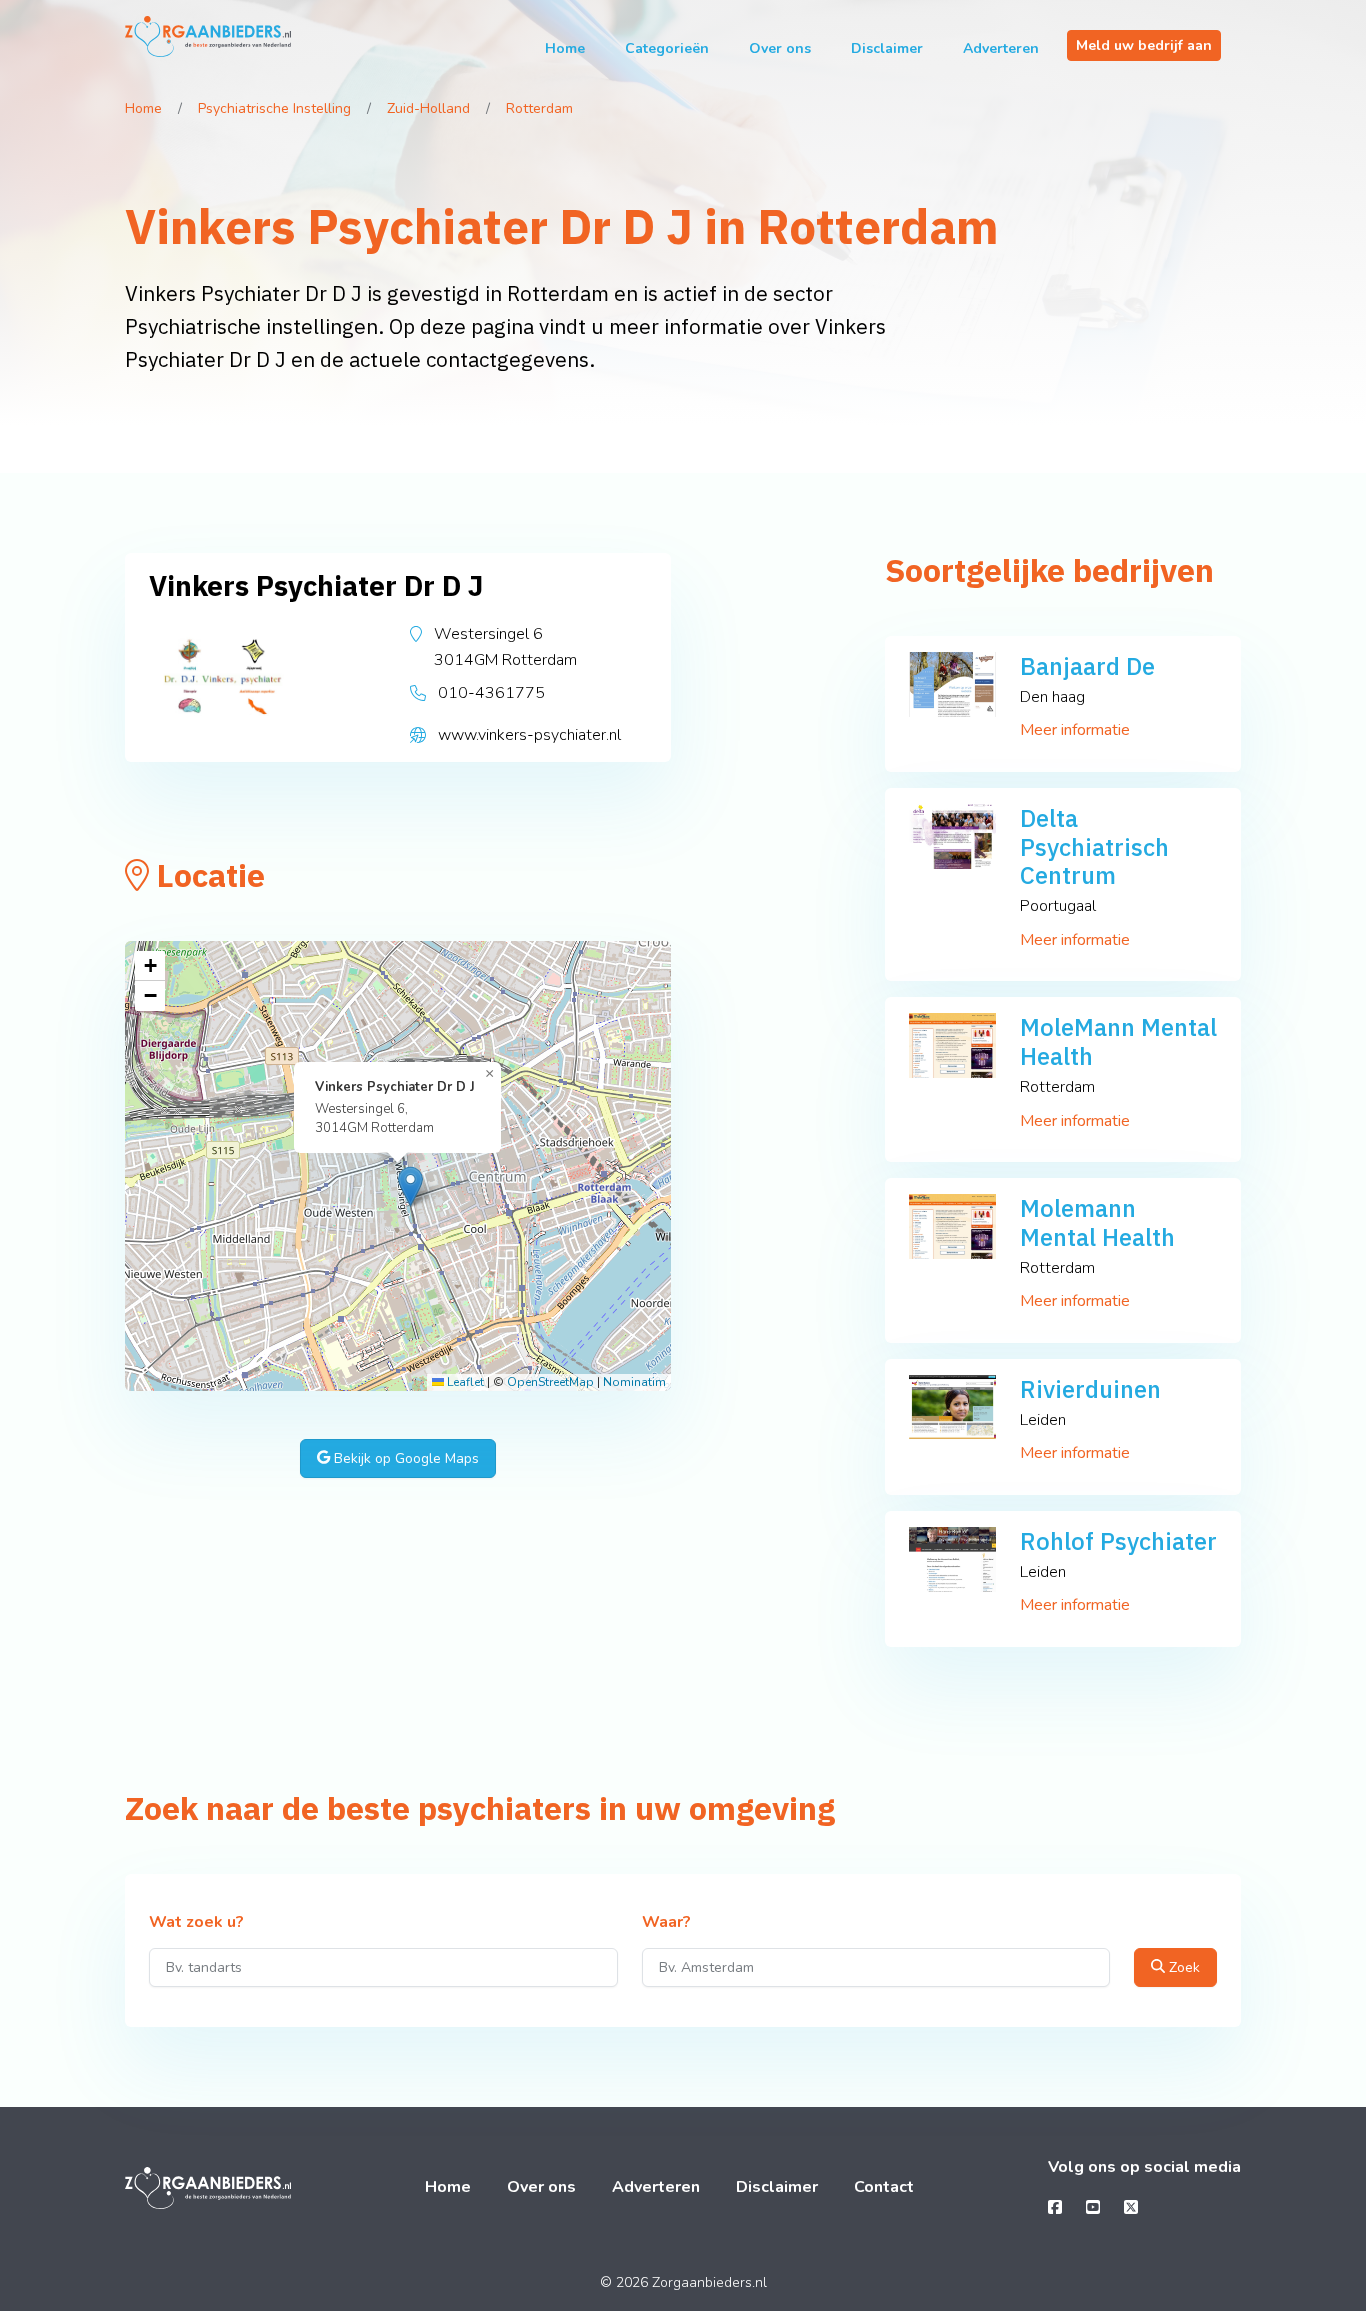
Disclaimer (887, 48)
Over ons (780, 48)
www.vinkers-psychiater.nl (529, 735)
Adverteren (1001, 48)
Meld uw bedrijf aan (1144, 45)
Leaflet (464, 1382)
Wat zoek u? (196, 1923)
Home (565, 48)
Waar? (666, 1923)
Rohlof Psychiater (1118, 1541)
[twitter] (1131, 2208)
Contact (884, 2187)
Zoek (1182, 1967)
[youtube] (1093, 2208)
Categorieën (667, 48)
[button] (410, 1186)
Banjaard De (1087, 666)
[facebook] (1055, 2208)
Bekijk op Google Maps (404, 1458)
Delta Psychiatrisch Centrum (1094, 847)
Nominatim (634, 1382)
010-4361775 (491, 693)
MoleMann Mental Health (1118, 1041)
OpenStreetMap (550, 1382)
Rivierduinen (1090, 1389)
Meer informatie (1075, 730)
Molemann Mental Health (1097, 1222)
